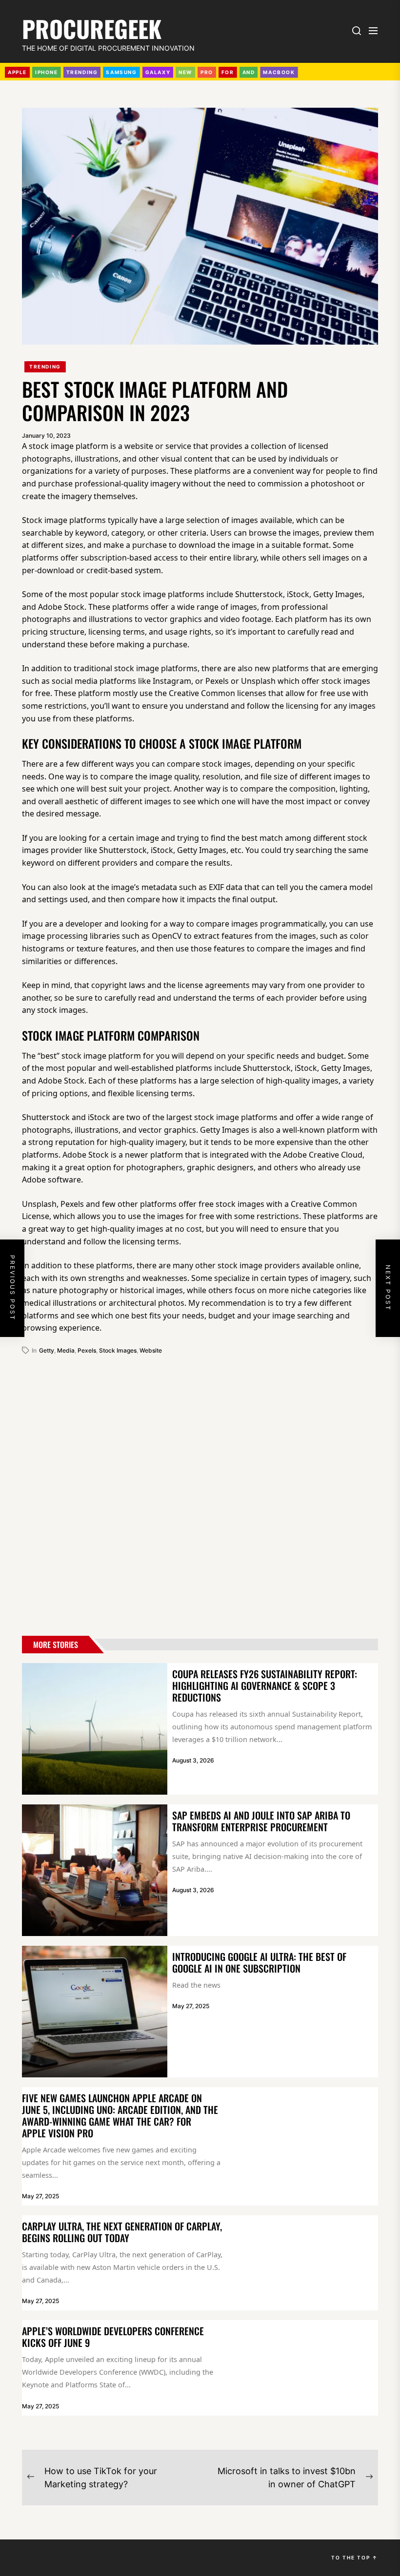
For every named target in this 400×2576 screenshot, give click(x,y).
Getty (47, 1350)
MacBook (279, 72)
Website (151, 1350)
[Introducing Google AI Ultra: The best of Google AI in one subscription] (95, 2012)
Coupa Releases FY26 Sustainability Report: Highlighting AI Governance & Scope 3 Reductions (265, 1685)
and (249, 72)
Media (66, 1350)
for (228, 72)
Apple (17, 72)
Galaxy (158, 72)
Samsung (121, 72)
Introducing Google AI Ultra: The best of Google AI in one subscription (259, 1962)
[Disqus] (200, 1491)
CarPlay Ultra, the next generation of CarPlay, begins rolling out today (122, 2232)
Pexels (87, 1350)
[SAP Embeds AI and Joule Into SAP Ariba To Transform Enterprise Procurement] (95, 1870)
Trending (45, 367)
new (185, 72)
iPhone (47, 72)
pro (207, 72)
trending (82, 72)
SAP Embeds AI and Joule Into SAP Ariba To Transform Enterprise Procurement (261, 1821)
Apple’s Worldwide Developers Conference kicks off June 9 (113, 2337)
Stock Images (118, 1350)
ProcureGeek (92, 27)
